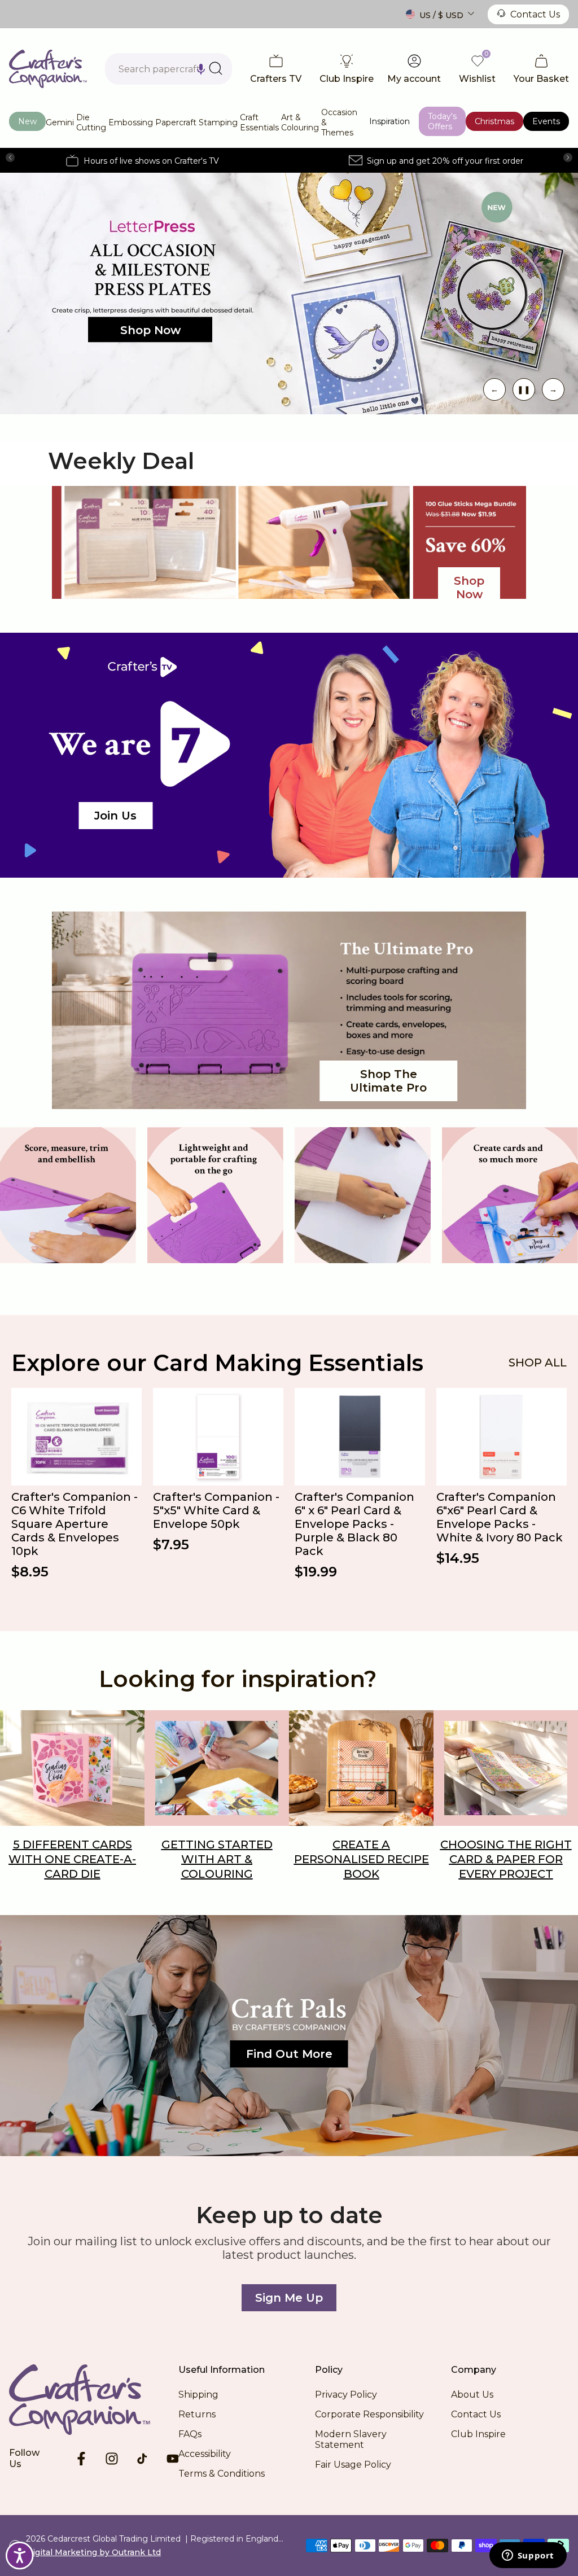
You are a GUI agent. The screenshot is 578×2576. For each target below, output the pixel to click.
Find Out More (289, 2054)
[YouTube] (173, 2459)
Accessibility (205, 2454)
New (27, 121)
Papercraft (176, 122)
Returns (197, 2414)
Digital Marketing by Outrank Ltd (93, 2552)
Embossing (131, 122)
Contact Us (535, 14)
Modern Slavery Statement (351, 2439)
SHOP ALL (538, 1363)
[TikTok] (142, 2459)
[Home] (94, 2399)
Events (546, 121)
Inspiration (389, 121)
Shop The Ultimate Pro (388, 1081)
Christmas (494, 121)
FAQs (190, 2434)
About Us (472, 2395)
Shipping (198, 2395)
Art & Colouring (300, 122)
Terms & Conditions (222, 2474)
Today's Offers (442, 121)
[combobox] (168, 69)
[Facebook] (81, 2459)
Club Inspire (478, 2434)
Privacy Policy (346, 2395)
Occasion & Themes (339, 122)
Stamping (218, 122)
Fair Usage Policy (353, 2465)
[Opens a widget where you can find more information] (528, 2556)
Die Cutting (91, 122)
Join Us (115, 816)
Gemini (60, 122)
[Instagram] (112, 2459)
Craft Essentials (259, 122)
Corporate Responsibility (369, 2414)
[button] (201, 69)
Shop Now (150, 330)
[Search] (216, 68)
